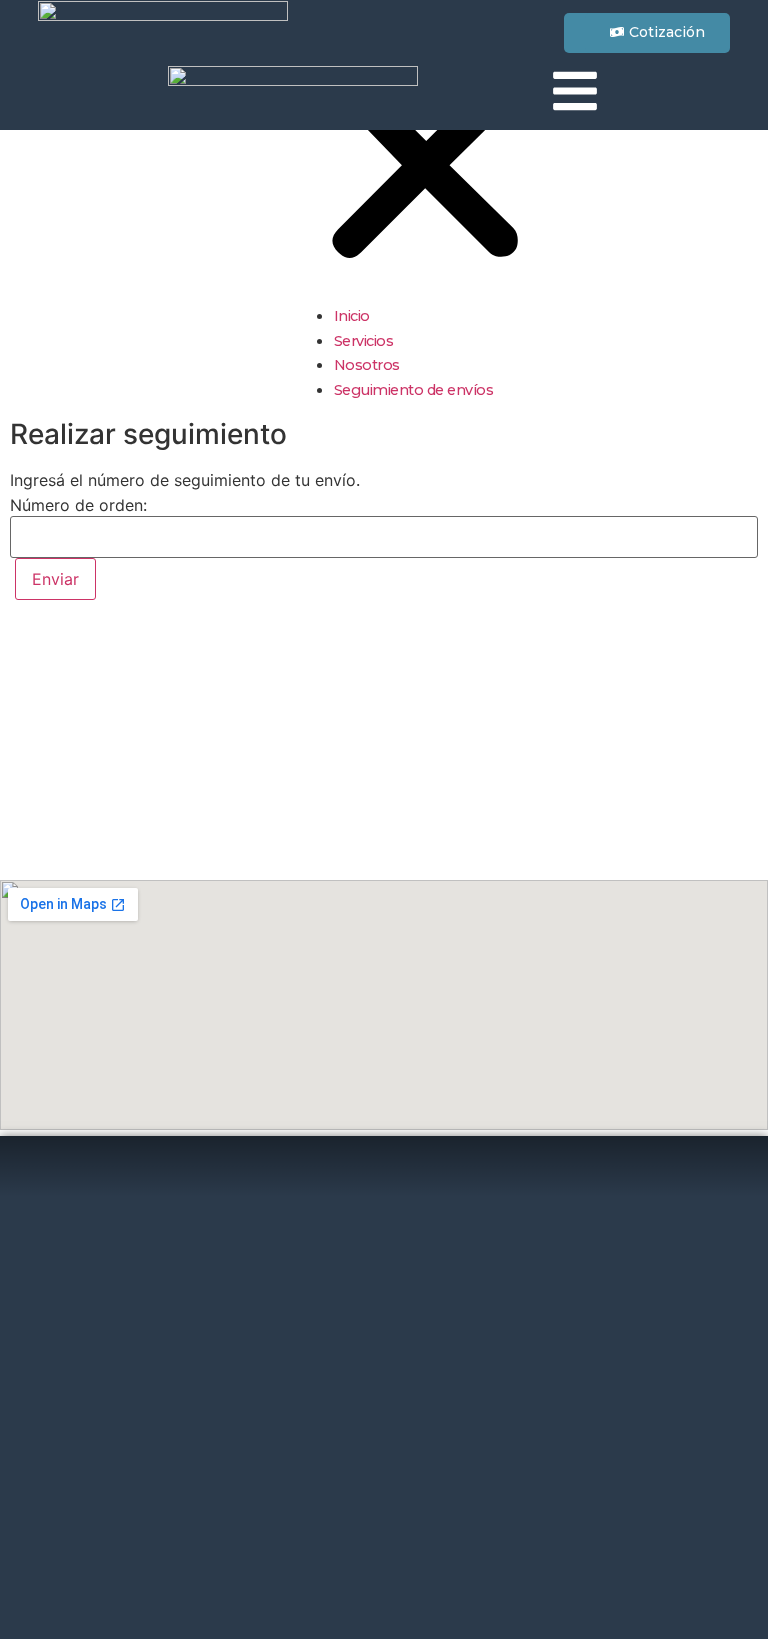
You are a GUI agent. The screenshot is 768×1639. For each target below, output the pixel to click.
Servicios (364, 341)
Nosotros (367, 365)
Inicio (352, 316)
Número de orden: (78, 505)
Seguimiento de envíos (414, 390)
